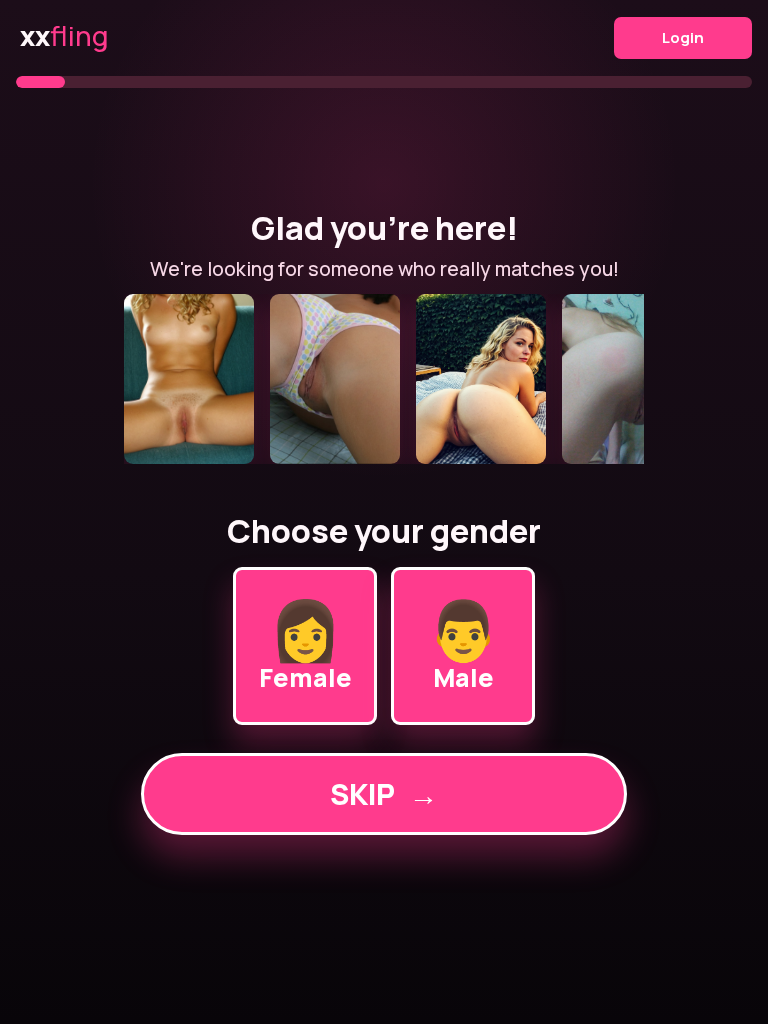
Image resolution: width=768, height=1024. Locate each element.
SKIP (384, 794)
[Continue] (384, 379)
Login (683, 37)
